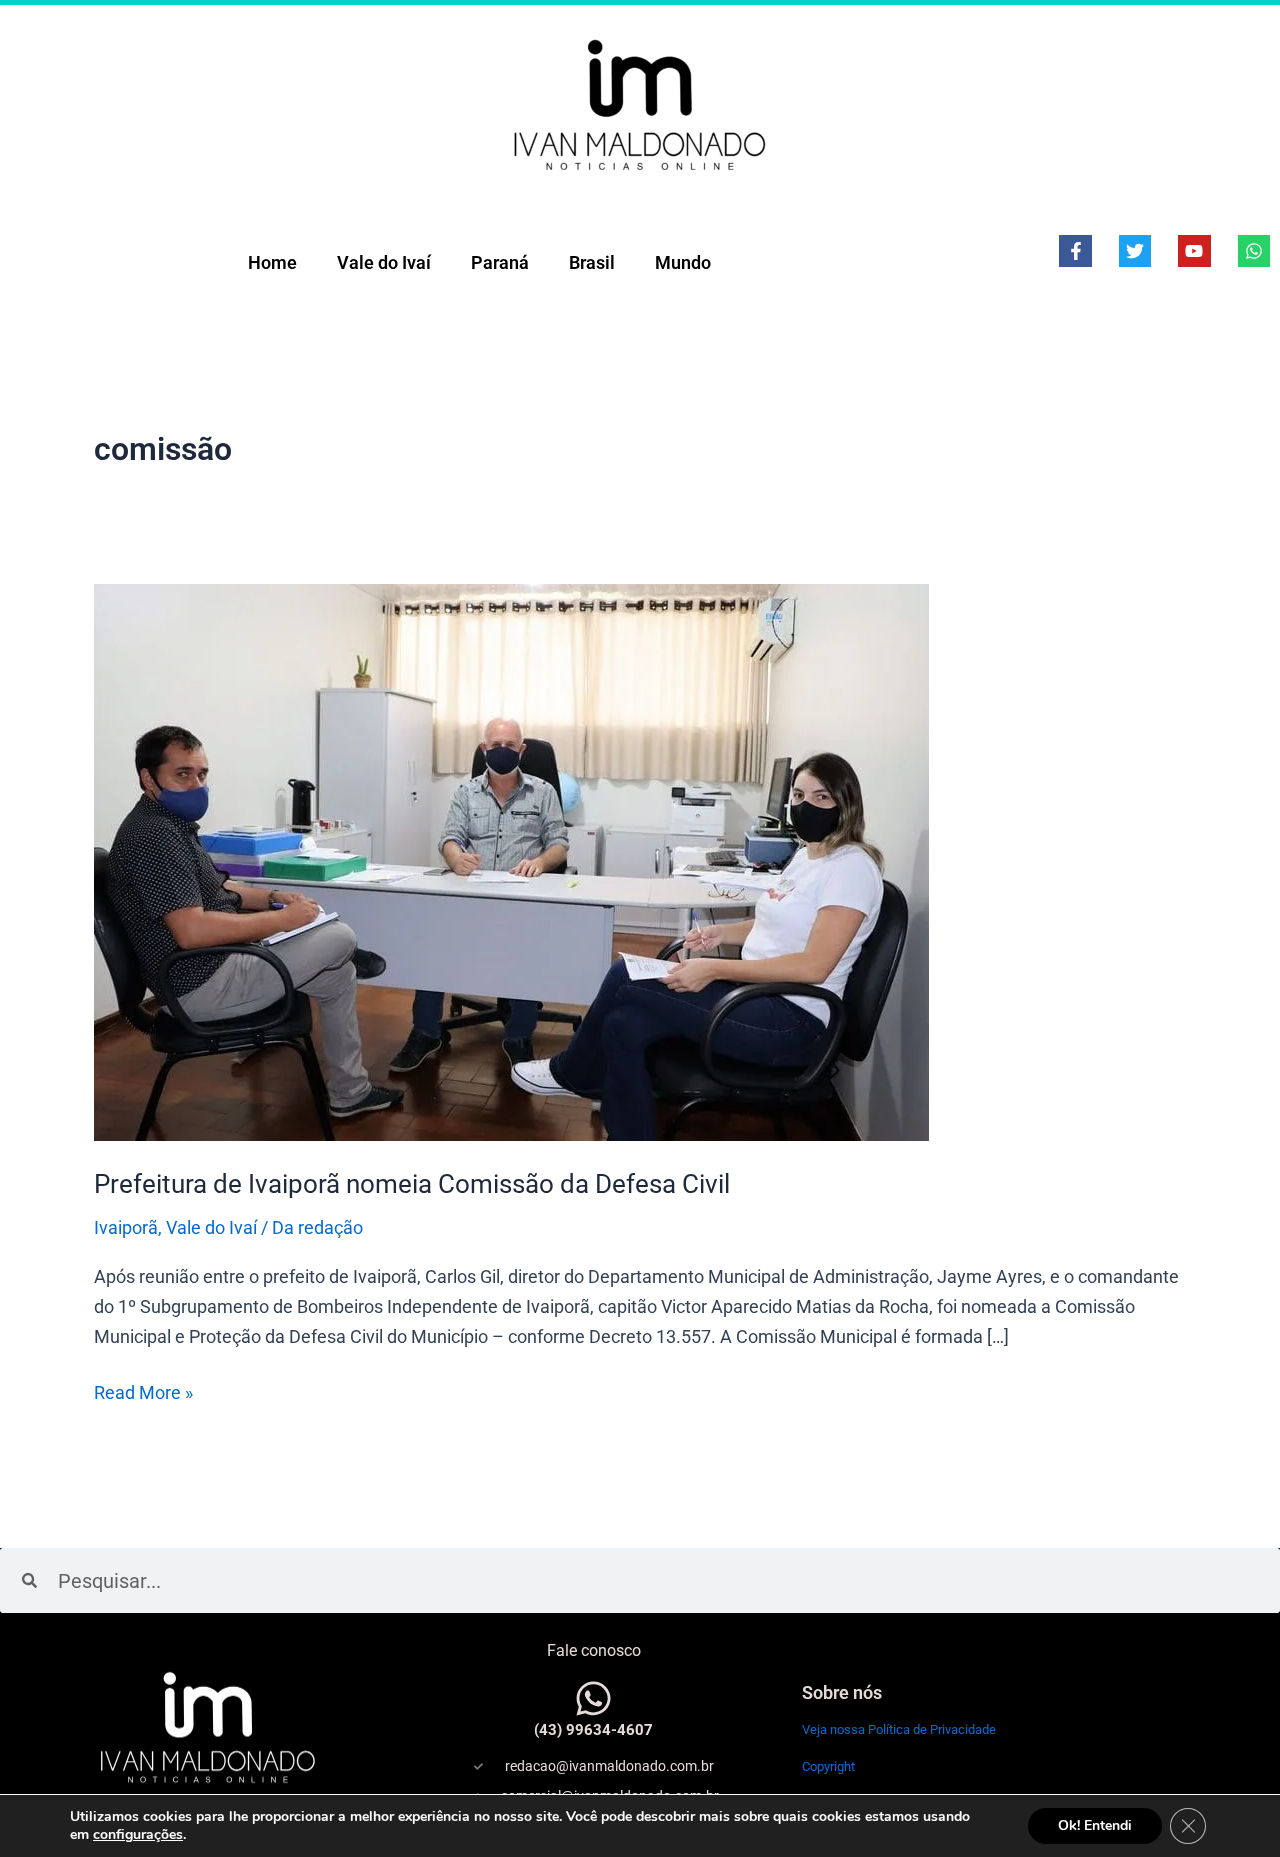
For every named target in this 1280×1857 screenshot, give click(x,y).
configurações (138, 1835)
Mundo (683, 262)
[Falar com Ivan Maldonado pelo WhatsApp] (593, 1698)
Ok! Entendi (1095, 1825)
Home (272, 262)
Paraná (500, 262)
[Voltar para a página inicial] (640, 103)
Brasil (592, 262)
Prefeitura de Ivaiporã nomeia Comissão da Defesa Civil (412, 1184)
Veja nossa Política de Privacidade (899, 1729)
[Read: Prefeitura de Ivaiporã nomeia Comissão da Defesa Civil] (511, 860)
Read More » (143, 1390)
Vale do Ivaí (384, 262)
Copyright (828, 1766)
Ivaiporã (126, 1227)
